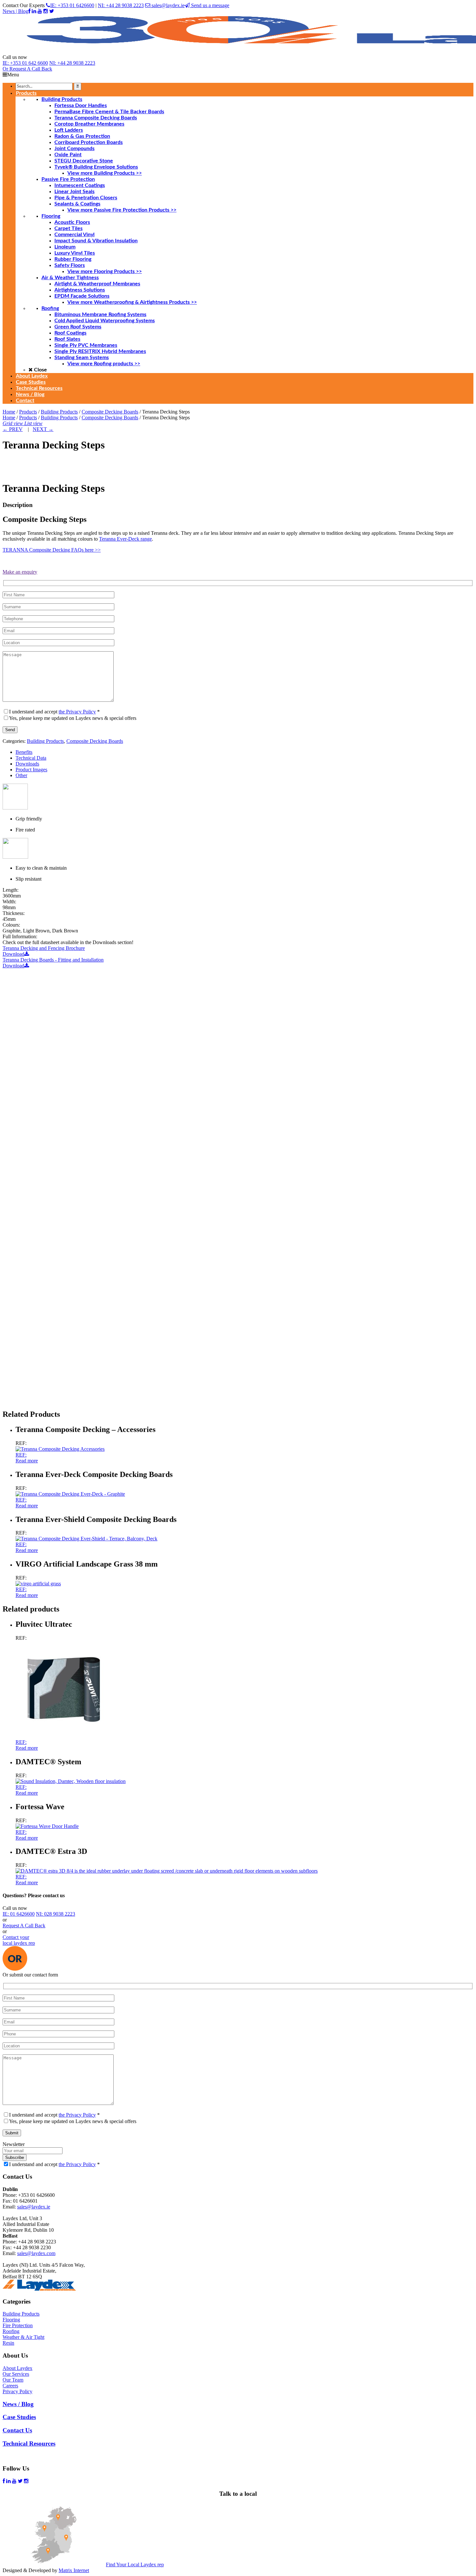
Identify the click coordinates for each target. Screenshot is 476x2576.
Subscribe (15, 2158)
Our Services (16, 2374)
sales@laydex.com (36, 2253)
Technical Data (31, 758)
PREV (13, 429)
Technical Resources (29, 2444)
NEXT (43, 429)
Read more (27, 1461)
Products (28, 412)
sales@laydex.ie (167, 5)
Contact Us (17, 2430)
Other (21, 775)
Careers (10, 2386)
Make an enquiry (20, 572)
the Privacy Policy (77, 712)
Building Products (59, 412)
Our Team (13, 2380)
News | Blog (15, 11)
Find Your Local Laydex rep (135, 2565)
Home (9, 412)
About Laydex (17, 2368)
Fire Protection (18, 2325)
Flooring (11, 2320)
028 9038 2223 (56, 1914)
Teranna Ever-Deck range (125, 539)
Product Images (31, 770)
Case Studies (19, 2417)
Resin (8, 2343)
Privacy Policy (17, 2391)
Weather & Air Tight (23, 2337)
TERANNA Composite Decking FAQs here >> (52, 550)
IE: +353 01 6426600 (72, 5)
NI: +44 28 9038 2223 (121, 5)
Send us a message (210, 5)
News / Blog (18, 2404)
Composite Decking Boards (110, 412)
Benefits (24, 752)
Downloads (27, 764)
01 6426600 (19, 1914)
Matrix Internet (74, 2570)
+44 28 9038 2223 (72, 63)
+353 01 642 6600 (25, 63)
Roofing (11, 2331)
